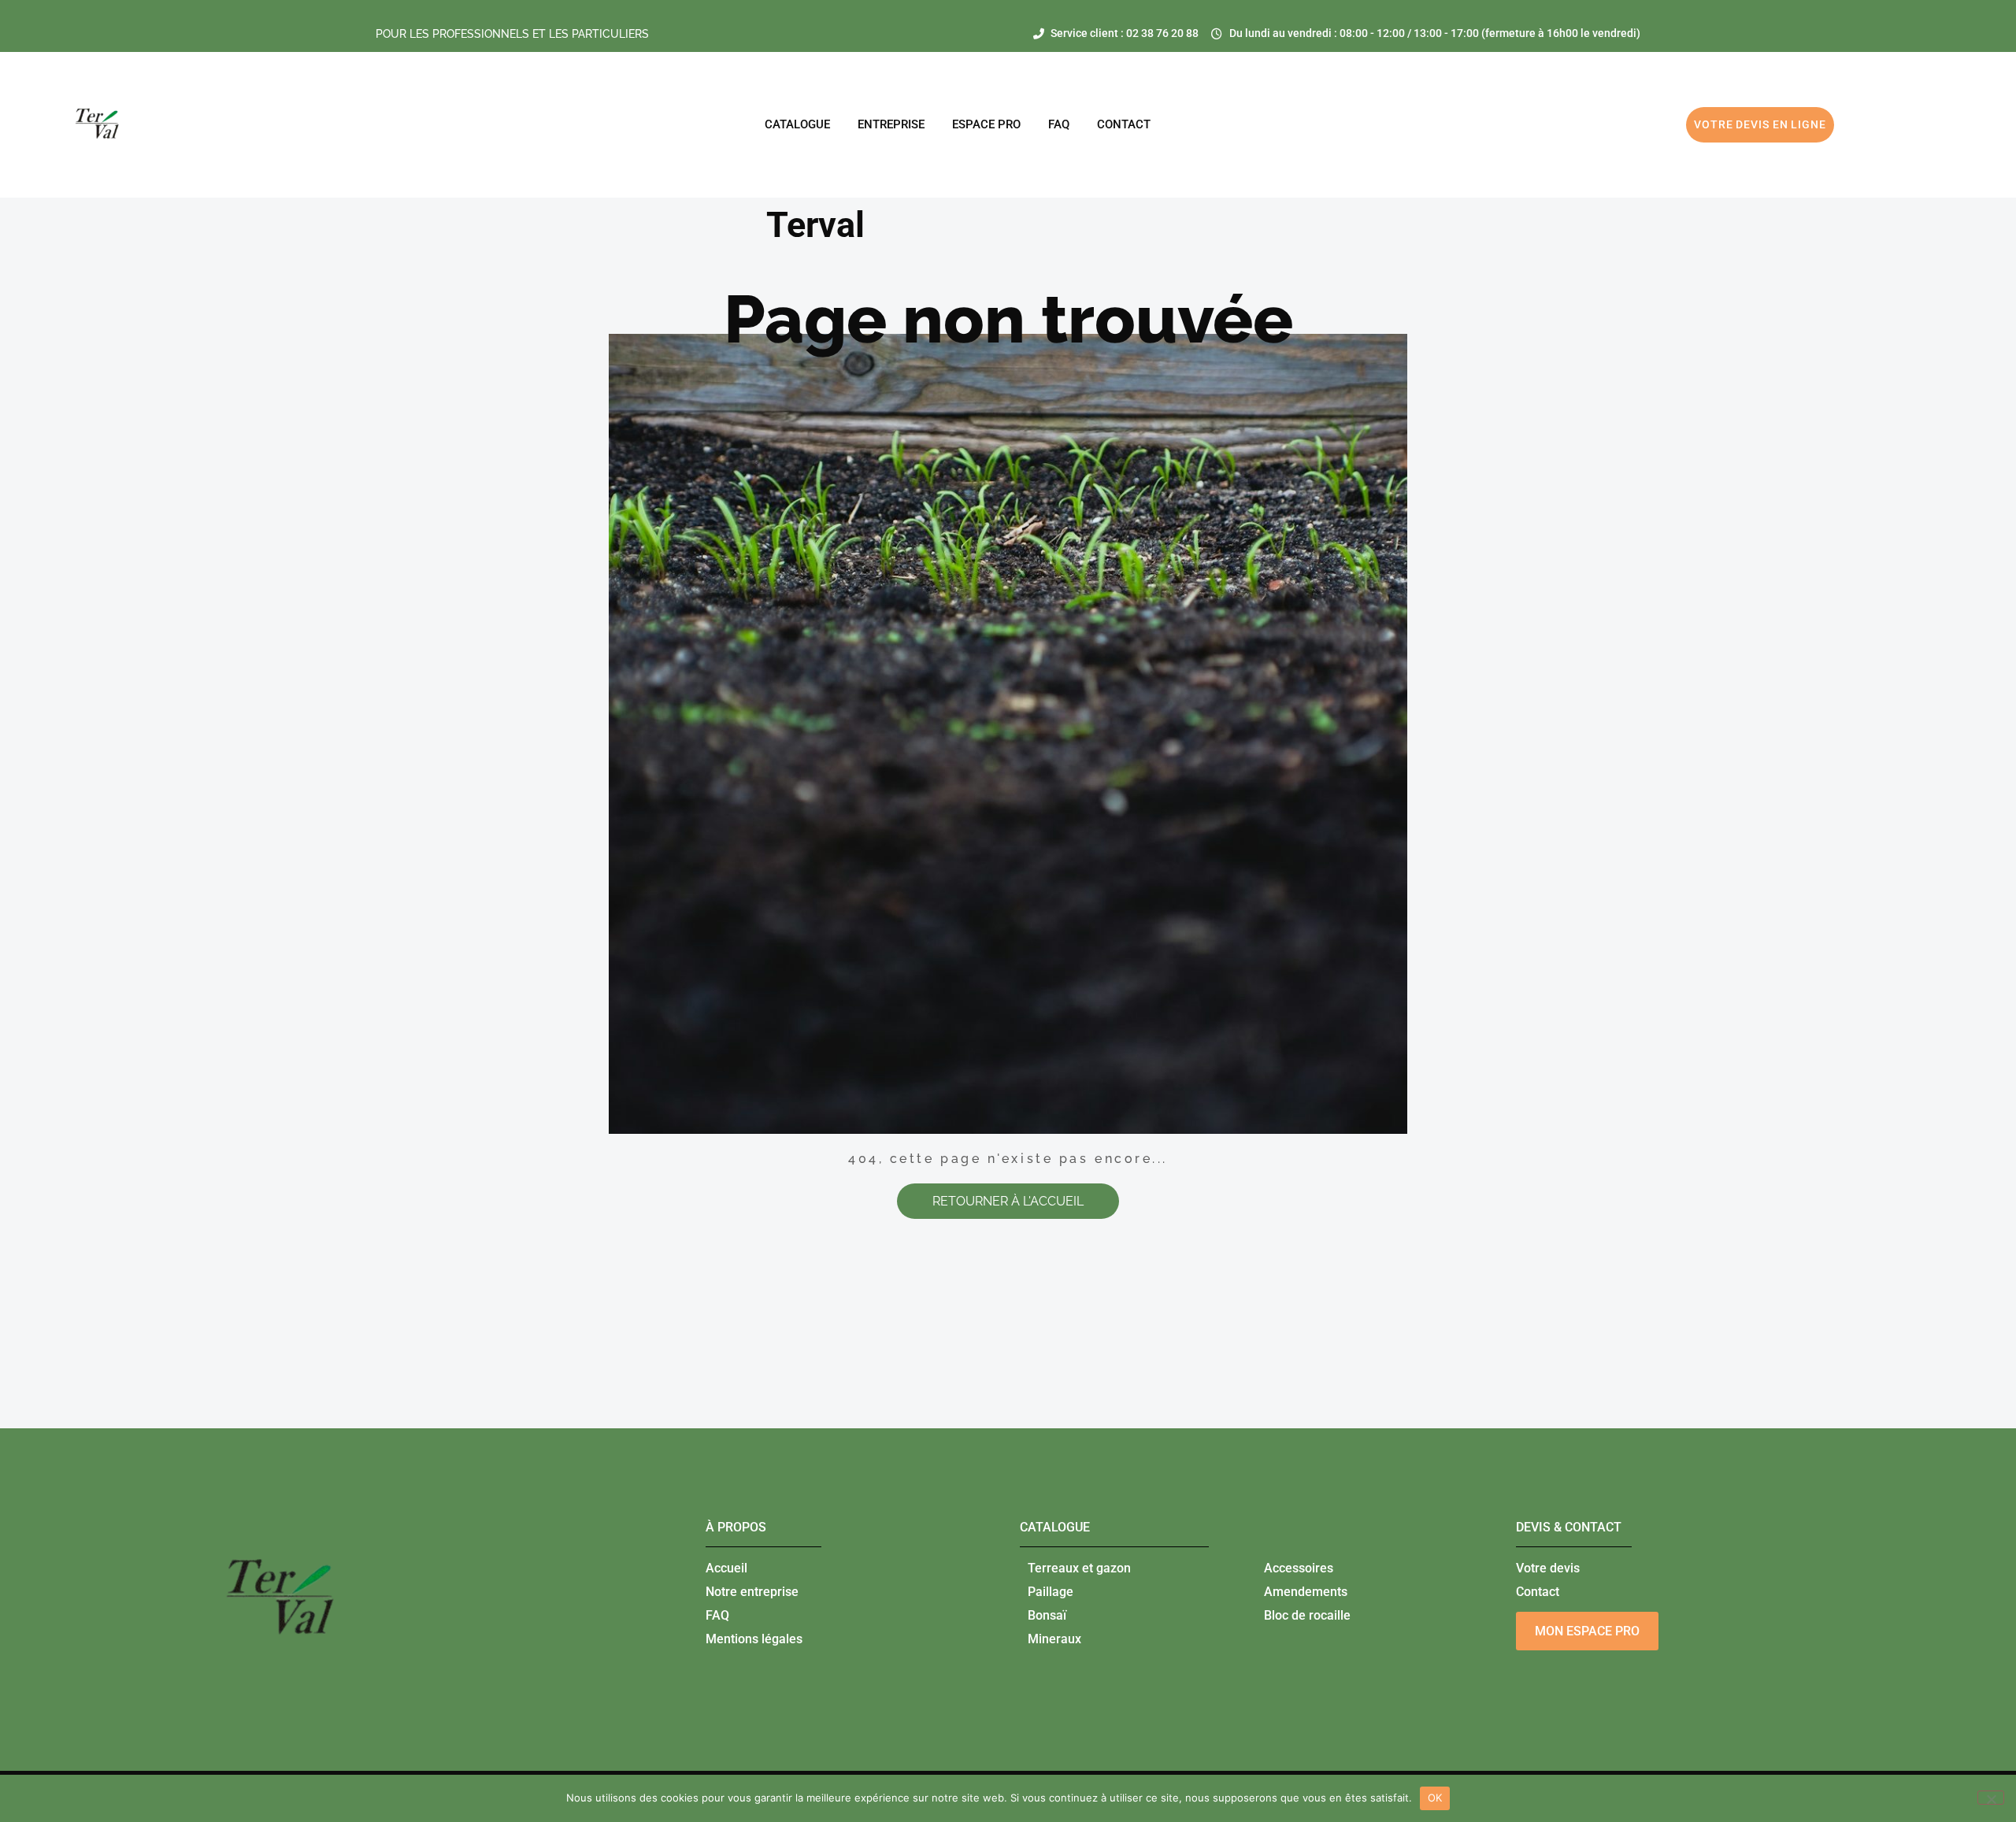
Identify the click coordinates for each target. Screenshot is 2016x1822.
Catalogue (797, 124)
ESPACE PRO (986, 124)
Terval (815, 225)
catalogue (1055, 1527)
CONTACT (1124, 124)
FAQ (1059, 124)
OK (1435, 1798)
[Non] (1991, 1798)
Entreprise (891, 124)
